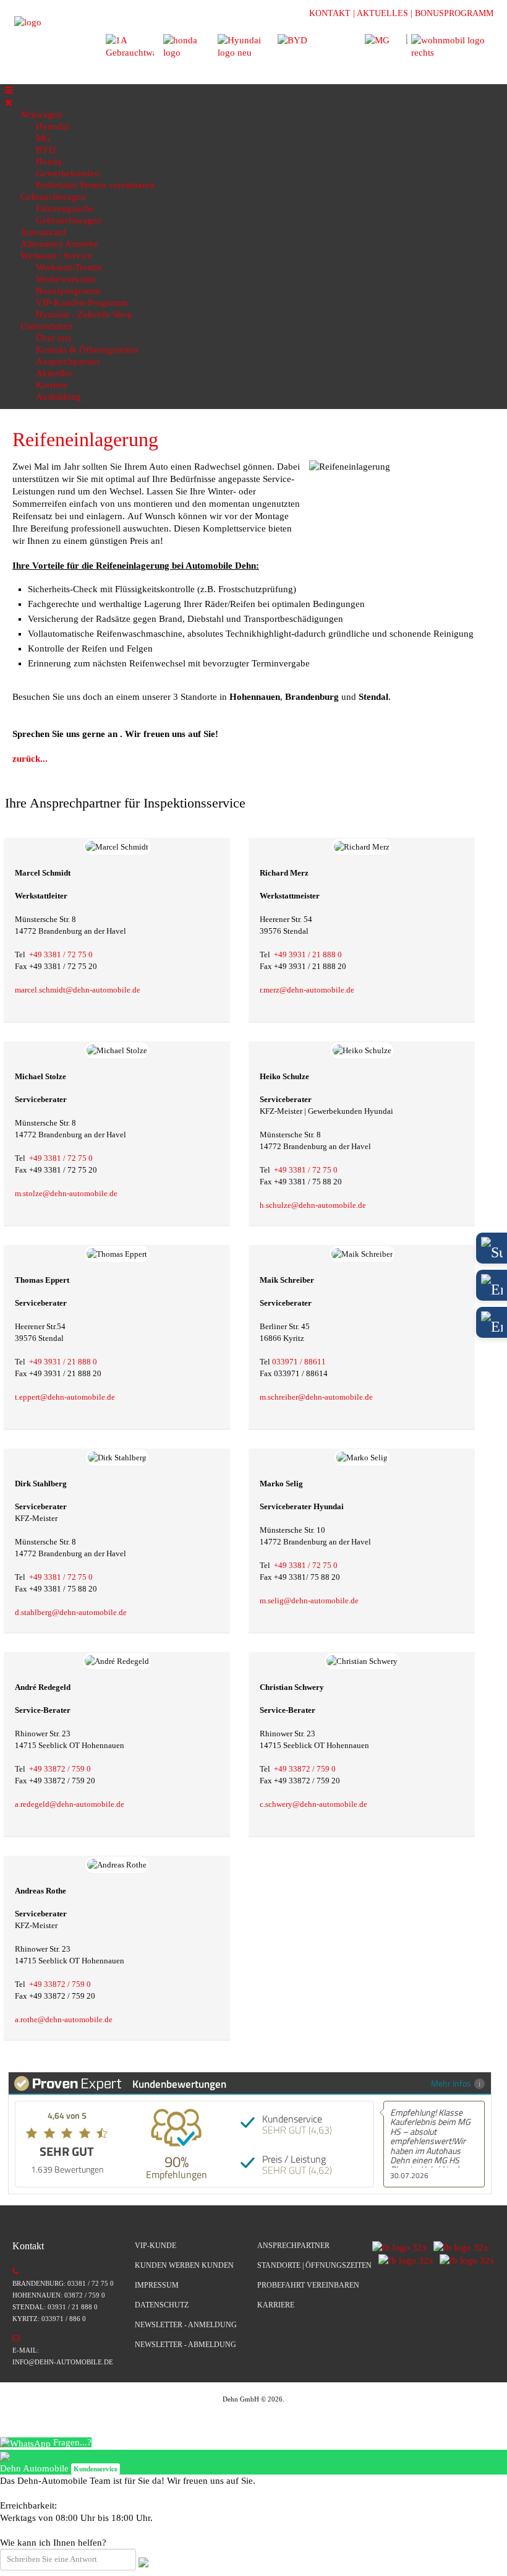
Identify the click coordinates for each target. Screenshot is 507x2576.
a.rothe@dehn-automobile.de (64, 2019)
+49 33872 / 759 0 (60, 1769)
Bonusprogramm (68, 291)
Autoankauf (43, 232)
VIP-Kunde (156, 2246)
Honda (49, 162)
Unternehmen (47, 326)
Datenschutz (162, 2305)
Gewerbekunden (68, 173)
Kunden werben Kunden (184, 2265)
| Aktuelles (381, 13)
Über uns (53, 338)
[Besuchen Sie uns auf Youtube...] (464, 2260)
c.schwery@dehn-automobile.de (313, 1804)
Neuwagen (41, 114)
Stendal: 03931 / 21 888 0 (55, 2307)
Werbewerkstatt (66, 279)
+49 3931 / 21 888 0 (308, 954)
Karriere (52, 385)
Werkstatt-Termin (69, 267)
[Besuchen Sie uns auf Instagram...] (458, 2246)
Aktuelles (54, 373)
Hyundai (53, 126)
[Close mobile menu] (9, 103)
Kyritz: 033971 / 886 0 (49, 2319)
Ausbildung (58, 397)
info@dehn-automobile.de (63, 2362)
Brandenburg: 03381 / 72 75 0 (63, 2283)
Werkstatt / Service (56, 256)
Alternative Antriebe (59, 244)
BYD (46, 150)
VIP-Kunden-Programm (82, 303)
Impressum (157, 2285)
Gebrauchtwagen (53, 197)
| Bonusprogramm (452, 13)
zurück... (30, 759)
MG (43, 138)
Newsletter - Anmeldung (186, 2325)
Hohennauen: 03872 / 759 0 (59, 2295)
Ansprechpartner (68, 361)
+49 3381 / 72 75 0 (61, 954)
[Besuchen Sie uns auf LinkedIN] (403, 2260)
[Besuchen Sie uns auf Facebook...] (400, 2246)
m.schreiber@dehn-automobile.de (316, 1397)
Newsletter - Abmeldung (185, 2345)
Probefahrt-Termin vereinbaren (95, 185)
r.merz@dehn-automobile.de (307, 990)
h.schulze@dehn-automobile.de (313, 1205)
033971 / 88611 (299, 1362)
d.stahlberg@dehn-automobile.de (71, 1612)
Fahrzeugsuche (65, 209)
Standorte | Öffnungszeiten (314, 2265)
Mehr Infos (451, 2083)
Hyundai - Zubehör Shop (84, 314)
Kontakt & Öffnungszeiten (87, 350)
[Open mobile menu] (9, 90)
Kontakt (330, 13)
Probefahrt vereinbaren (308, 2285)
